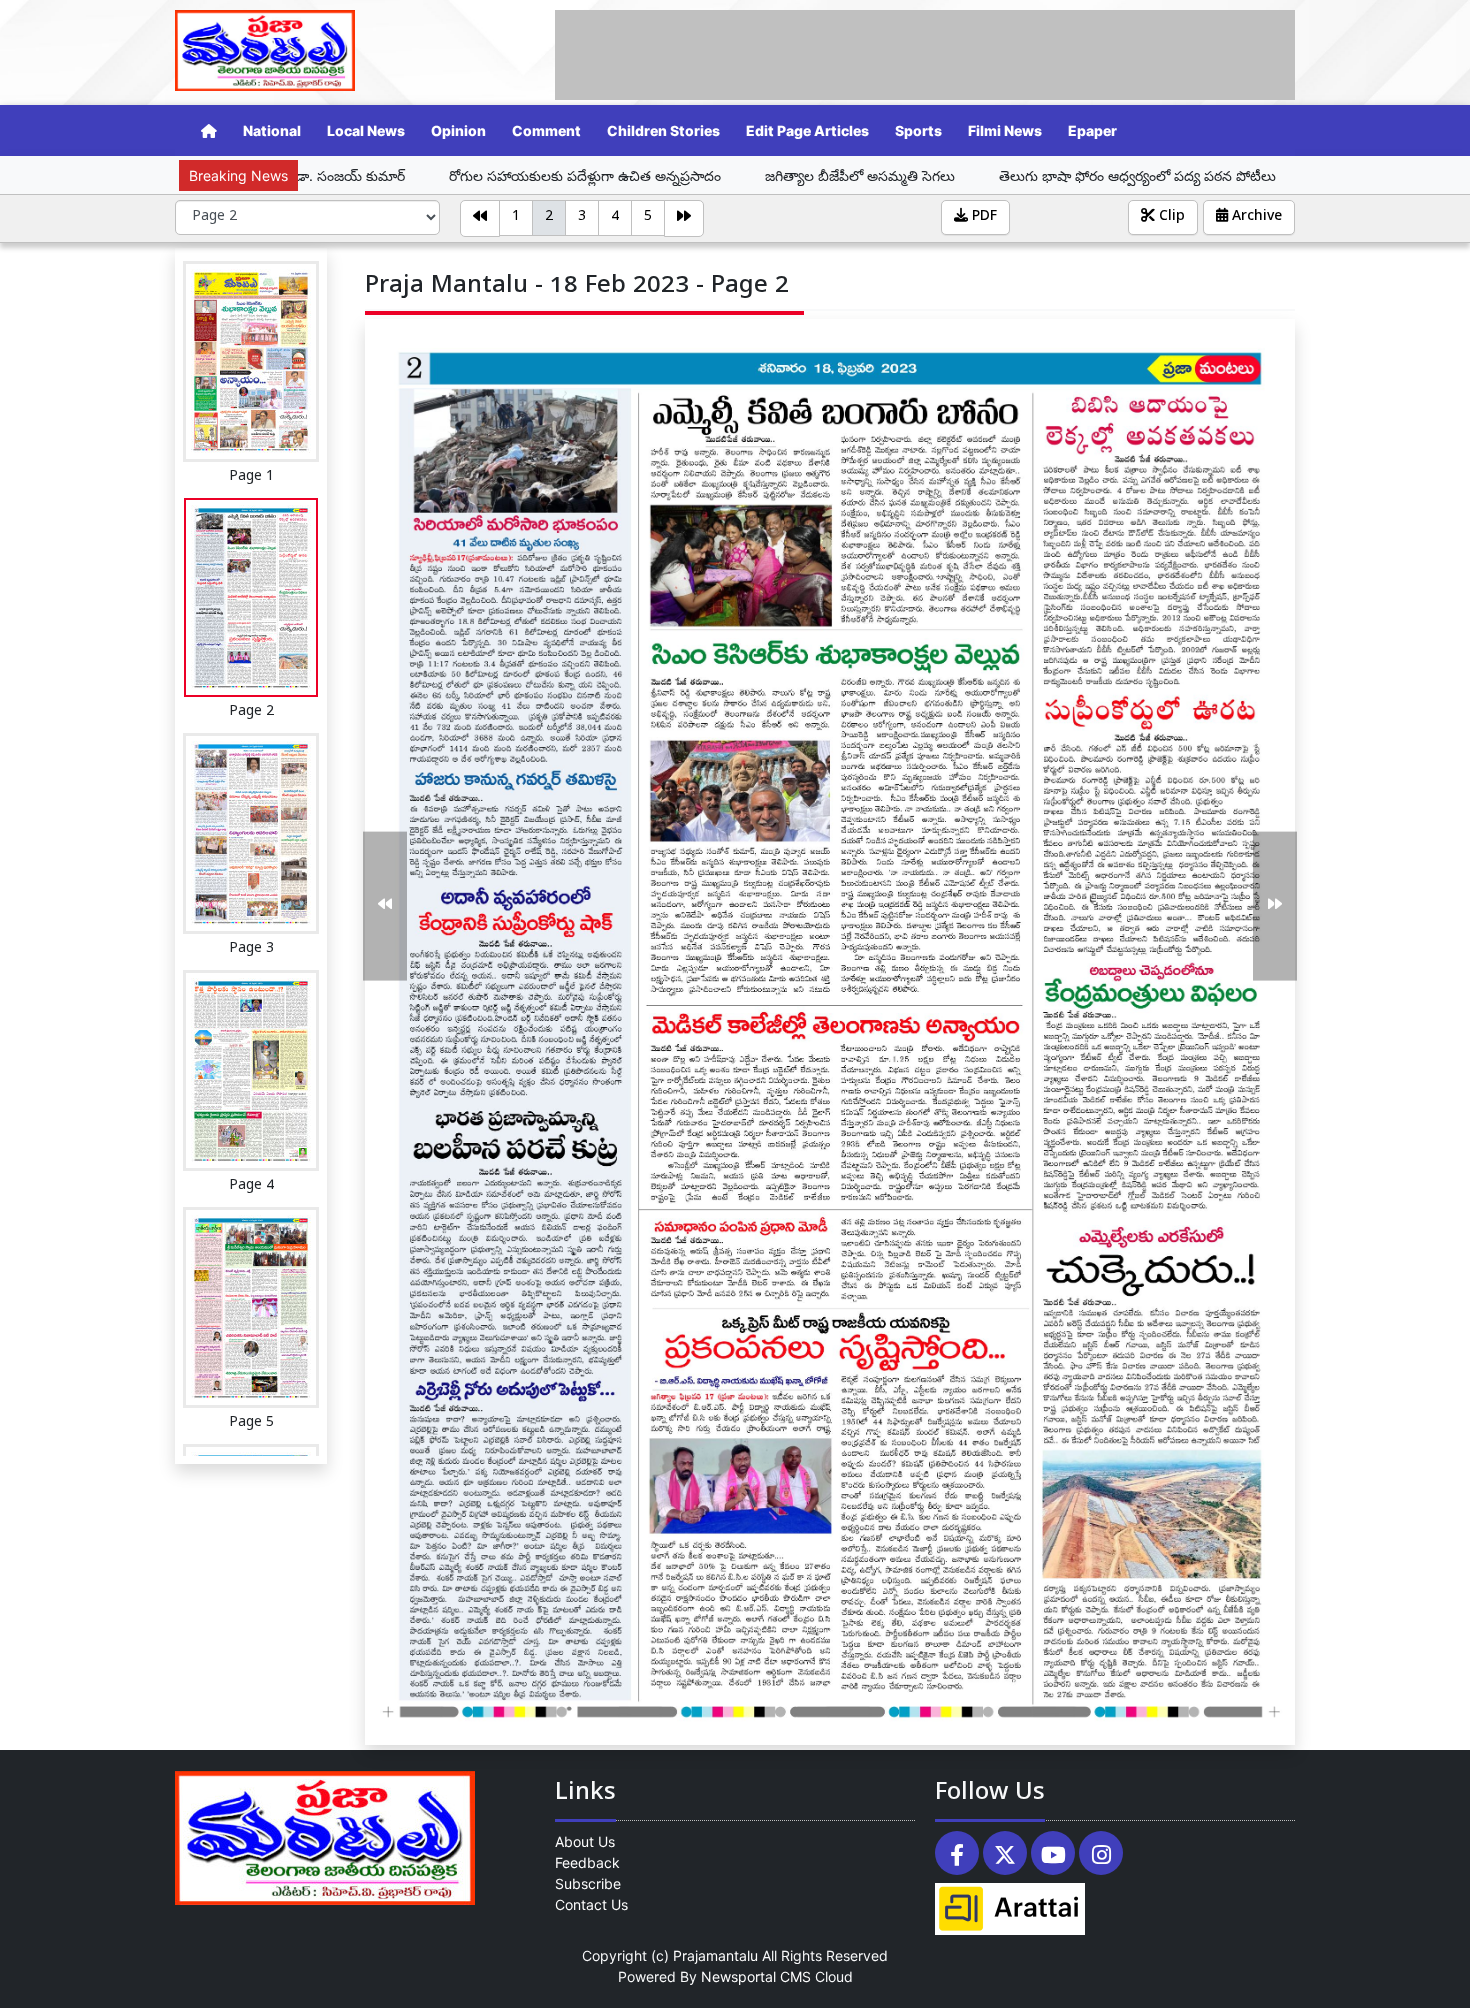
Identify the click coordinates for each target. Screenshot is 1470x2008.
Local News (366, 130)
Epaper (1092, 130)
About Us (585, 1841)
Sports (918, 130)
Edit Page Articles (807, 130)
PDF (982, 217)
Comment (546, 130)
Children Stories (663, 130)
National (272, 130)
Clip (1170, 217)
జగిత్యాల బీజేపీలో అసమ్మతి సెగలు (715, 175)
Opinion (458, 130)
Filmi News (1005, 130)
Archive (1255, 217)
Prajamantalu (715, 1955)
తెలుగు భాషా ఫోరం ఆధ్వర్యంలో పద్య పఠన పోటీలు (994, 175)
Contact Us (591, 1904)
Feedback (587, 1862)
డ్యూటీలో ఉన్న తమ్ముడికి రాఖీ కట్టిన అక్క (1291, 175)
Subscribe (588, 1883)
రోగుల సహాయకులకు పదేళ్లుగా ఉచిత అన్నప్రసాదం (440, 175)
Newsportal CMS (756, 1976)
